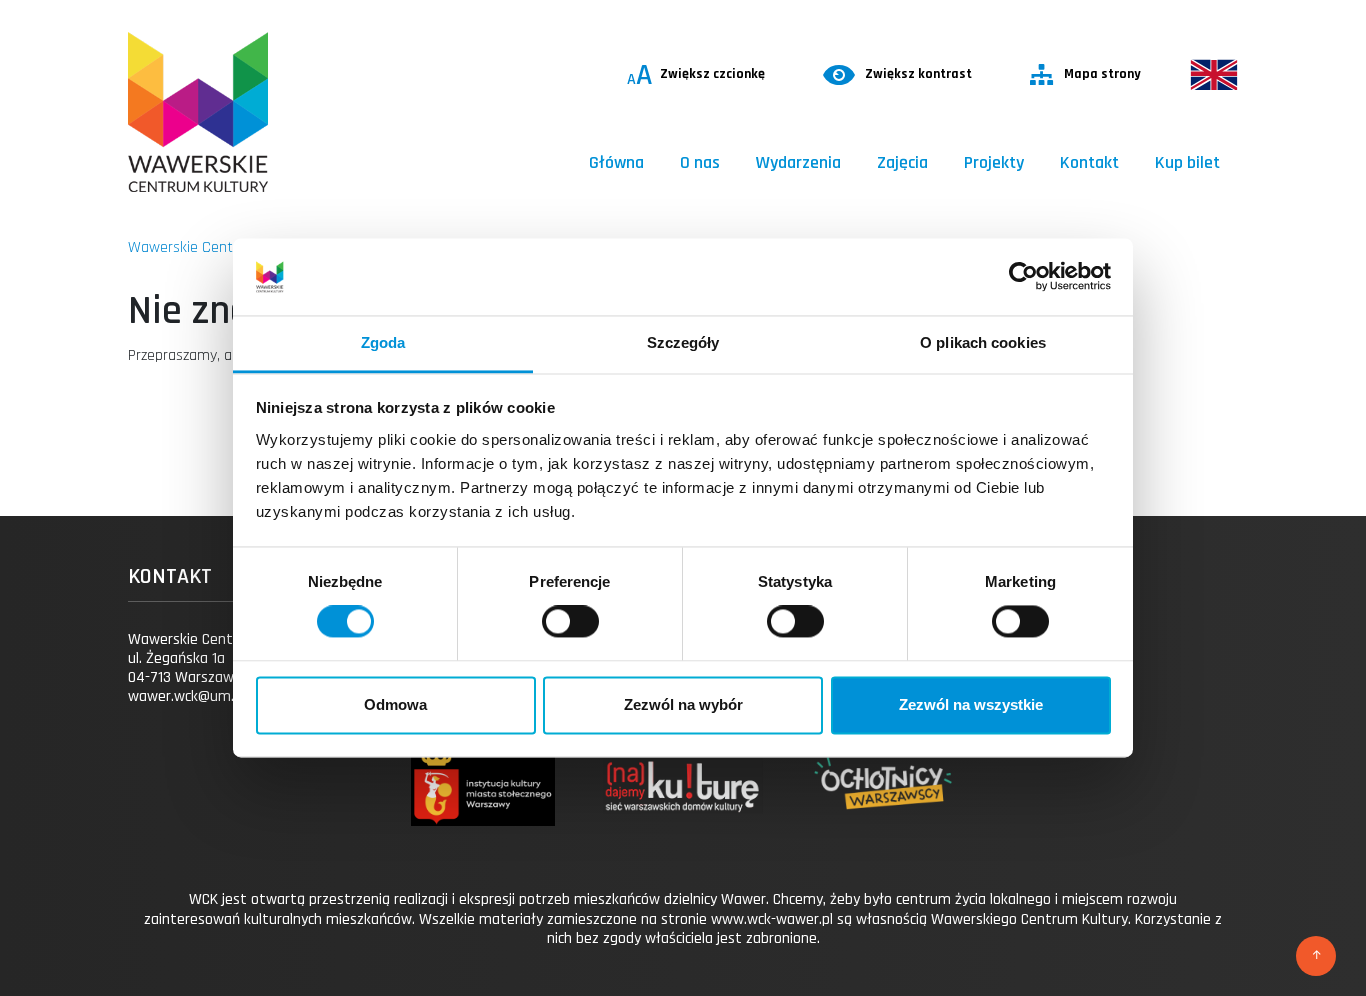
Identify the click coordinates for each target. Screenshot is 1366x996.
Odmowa (395, 704)
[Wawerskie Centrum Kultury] (198, 112)
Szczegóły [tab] (683, 342)
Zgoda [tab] (383, 342)
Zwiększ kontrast (918, 74)
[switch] (570, 622)
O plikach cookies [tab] (983, 342)
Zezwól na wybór (683, 704)
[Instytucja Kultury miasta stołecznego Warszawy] (482, 805)
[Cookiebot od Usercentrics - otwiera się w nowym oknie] (1023, 277)
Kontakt (1089, 162)
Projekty (994, 162)
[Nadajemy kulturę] (683, 805)
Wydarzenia (798, 162)
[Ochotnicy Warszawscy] (883, 805)
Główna (616, 162)
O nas (700, 162)
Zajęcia (902, 162)
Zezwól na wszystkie (971, 704)
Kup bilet (1187, 162)
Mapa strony (1102, 74)
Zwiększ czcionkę (696, 75)
